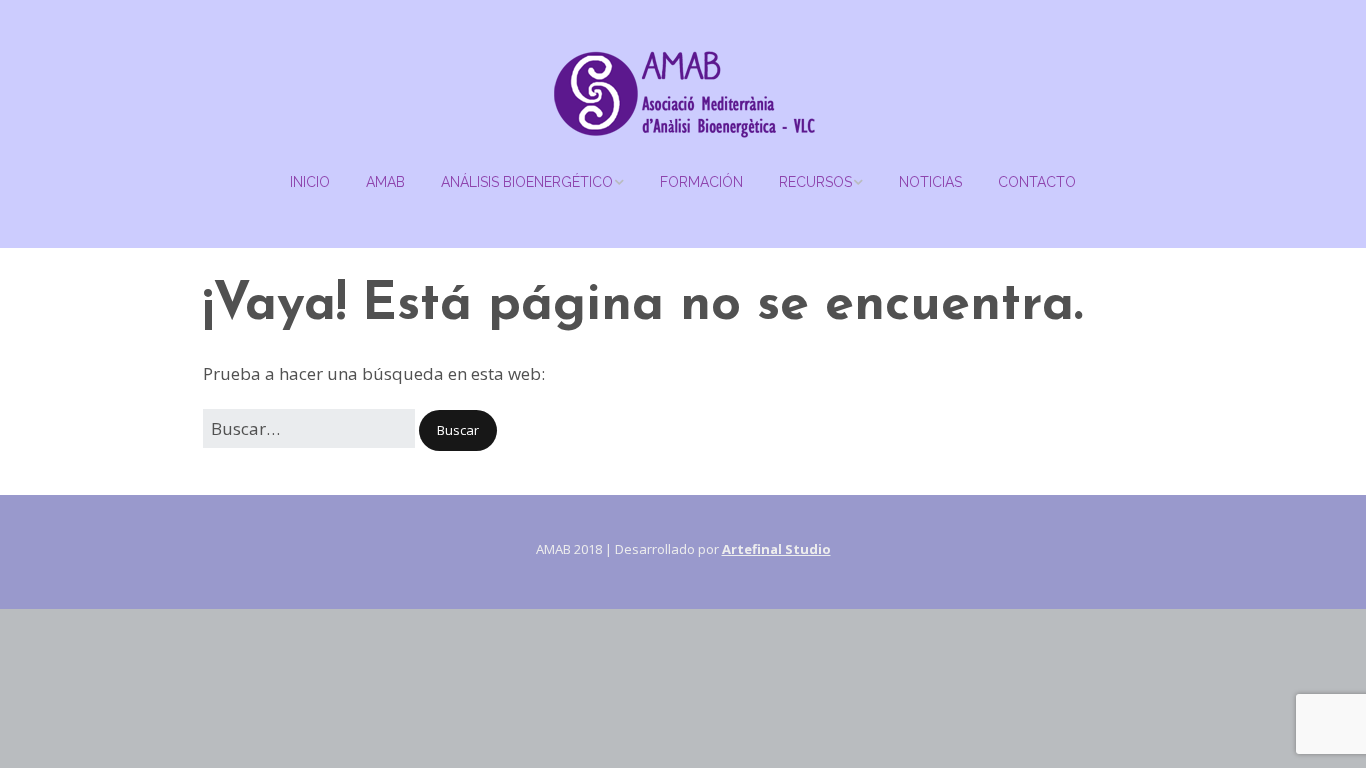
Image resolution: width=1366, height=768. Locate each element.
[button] (458, 430)
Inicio (310, 182)
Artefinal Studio (776, 549)
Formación (701, 182)
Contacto (1037, 182)
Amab (385, 182)
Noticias (930, 182)
